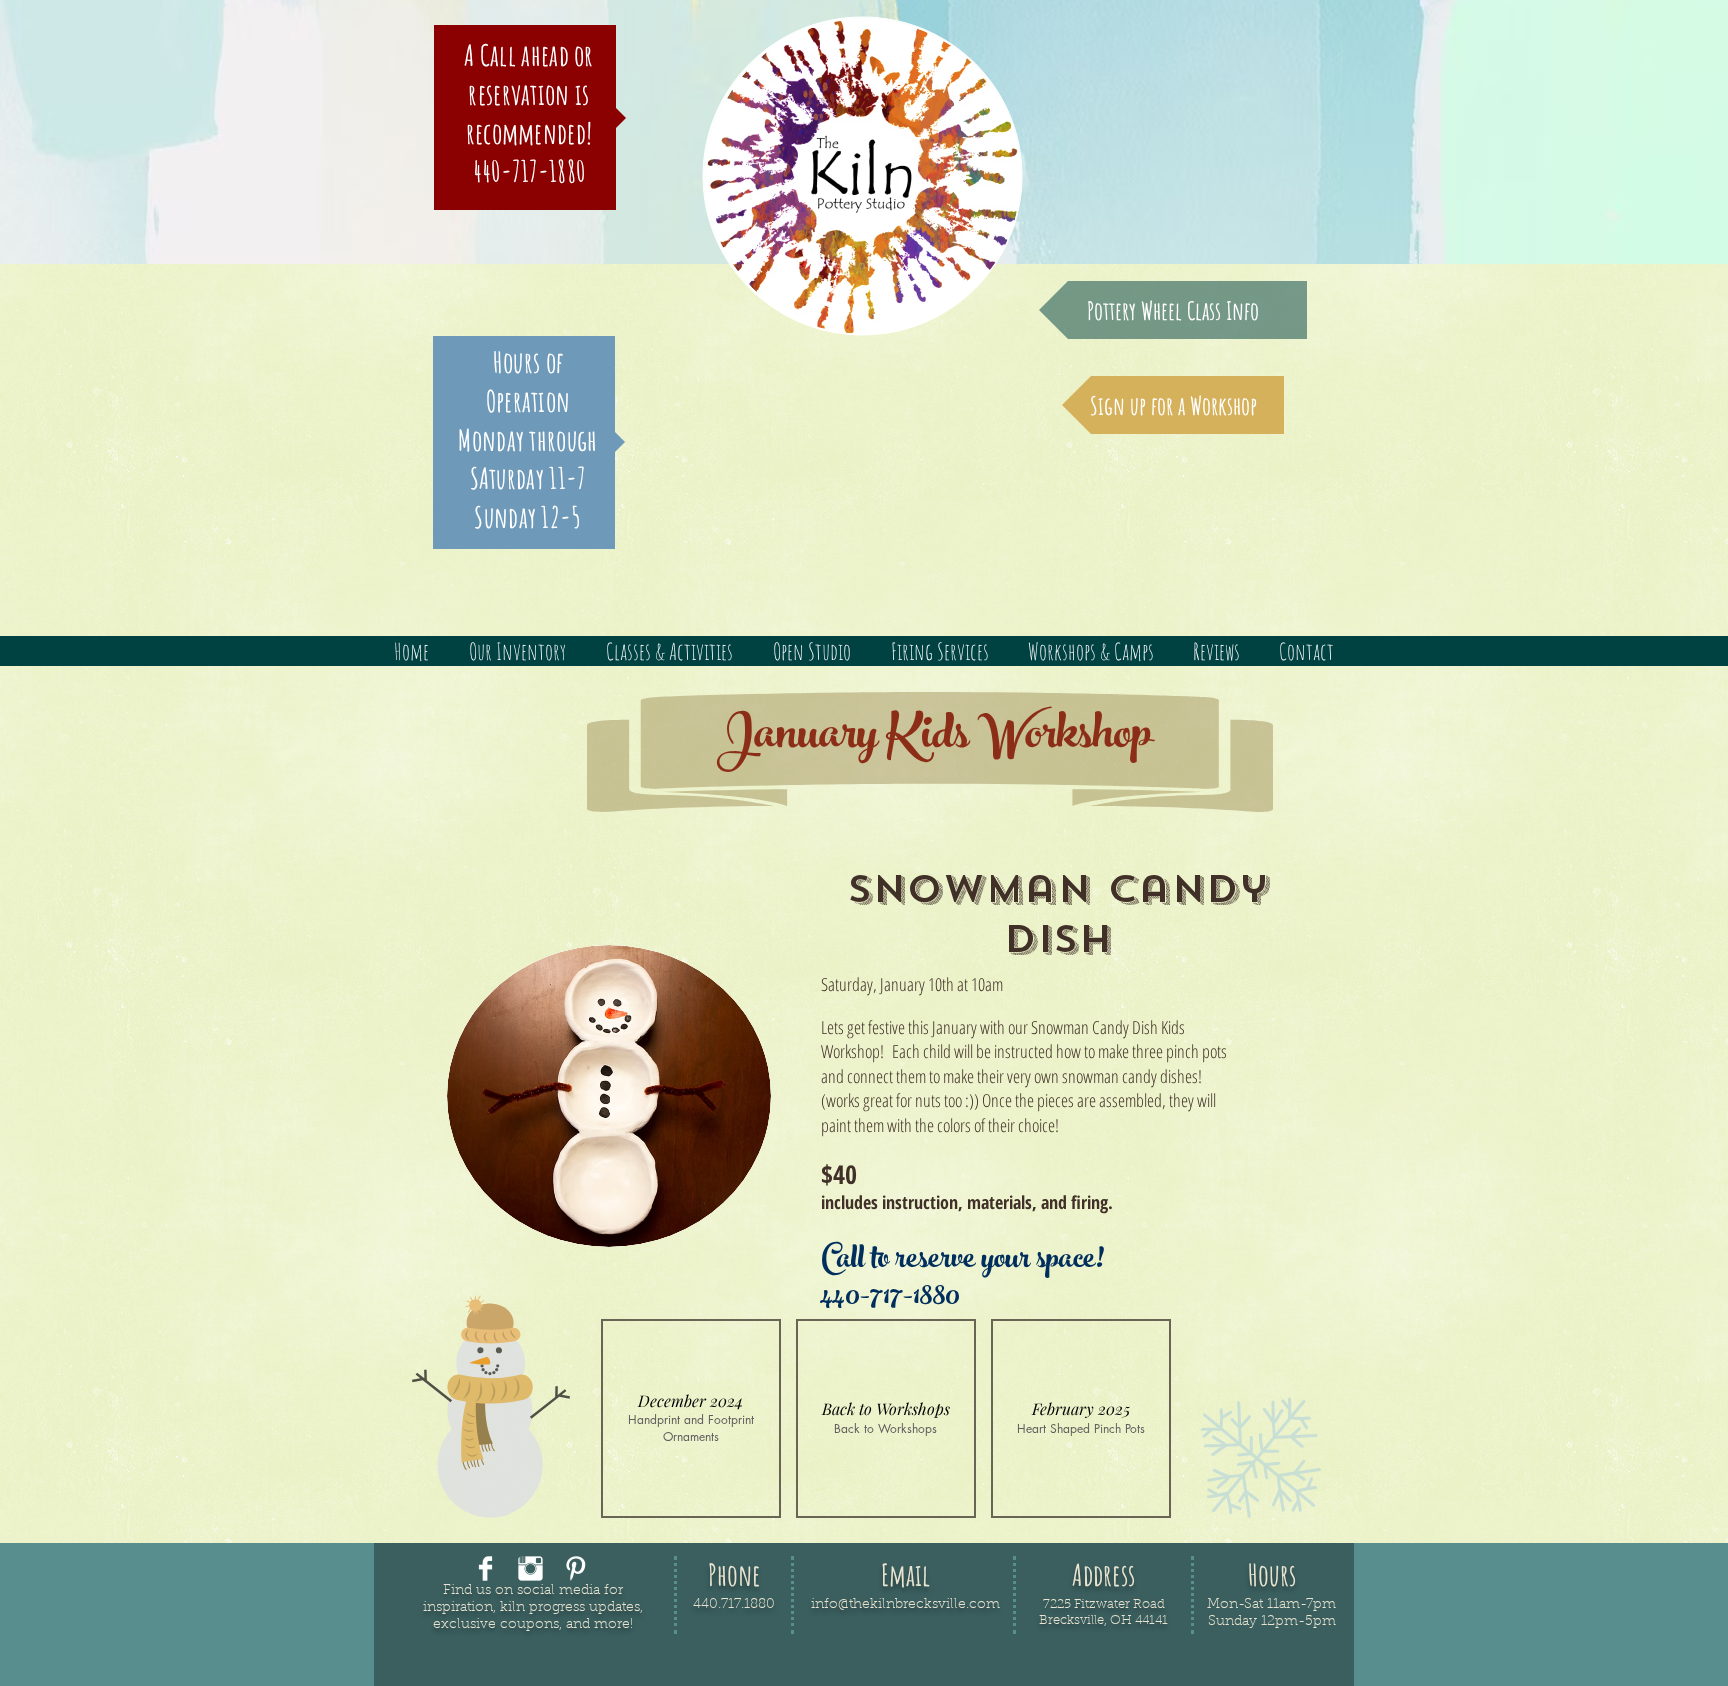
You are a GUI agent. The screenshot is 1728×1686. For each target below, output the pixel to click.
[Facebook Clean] (485, 1568)
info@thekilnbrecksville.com (905, 1605)
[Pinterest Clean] (575, 1568)
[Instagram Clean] (530, 1568)
